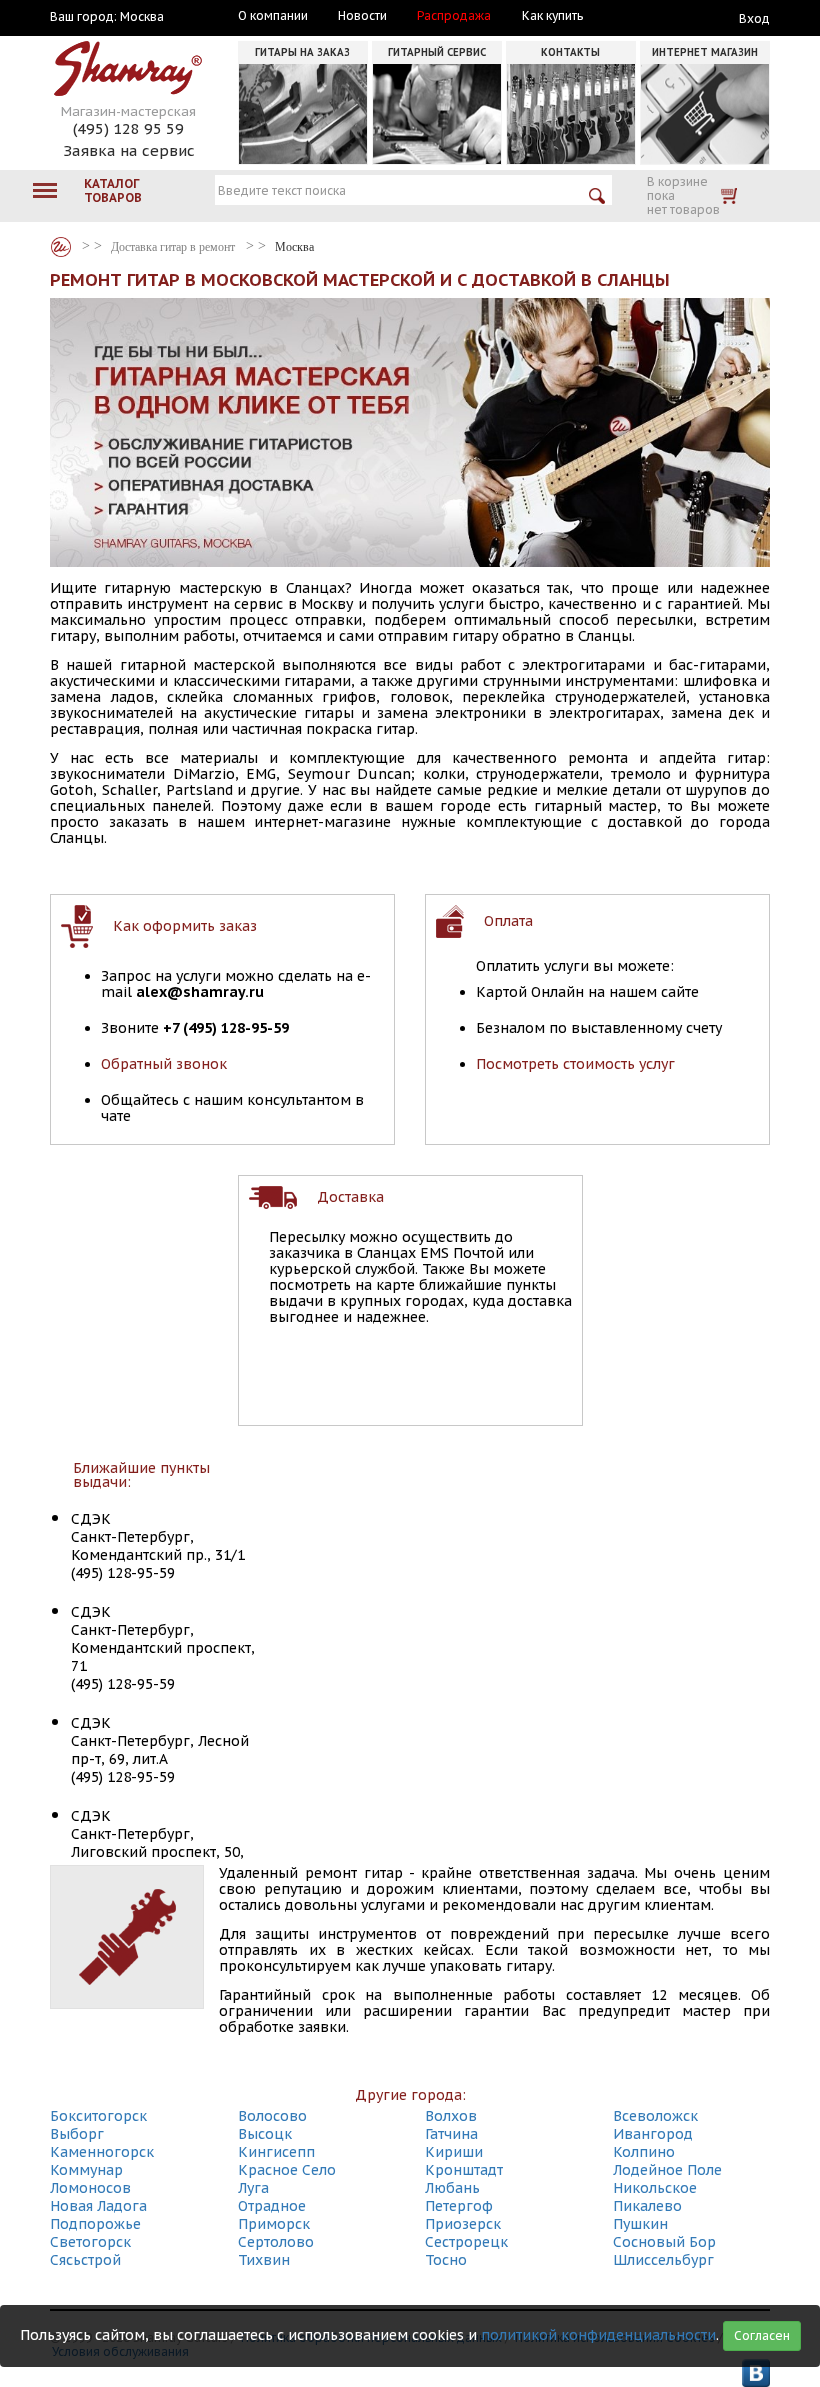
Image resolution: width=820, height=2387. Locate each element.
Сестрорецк (466, 2242)
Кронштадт (464, 2170)
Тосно (446, 2260)
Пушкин (640, 2224)
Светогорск (90, 2242)
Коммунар (86, 2170)
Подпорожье (95, 2224)
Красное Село (287, 2170)
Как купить (552, 16)
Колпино (644, 2152)
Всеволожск (655, 2116)
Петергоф (459, 2206)
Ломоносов (90, 2188)
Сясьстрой (85, 2260)
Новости (362, 16)
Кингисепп (276, 2152)
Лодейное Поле (667, 2170)
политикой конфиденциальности (598, 2335)
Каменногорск (102, 2152)
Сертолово (276, 2242)
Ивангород (653, 2134)
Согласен (762, 2335)
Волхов (451, 2116)
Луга (253, 2188)
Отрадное (272, 2206)
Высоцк (265, 2134)
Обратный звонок (164, 1064)
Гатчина (451, 2134)
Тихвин (264, 2260)
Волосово (272, 2116)
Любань (452, 2188)
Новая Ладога (98, 2206)
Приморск (274, 2224)
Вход (754, 18)
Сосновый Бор (664, 2242)
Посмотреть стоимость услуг (575, 1064)
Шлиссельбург (663, 2260)
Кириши (454, 2152)
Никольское (655, 2188)
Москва (142, 17)
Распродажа (454, 16)
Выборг (77, 2134)
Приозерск (463, 2224)
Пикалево (647, 2206)
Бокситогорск (98, 2116)
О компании (273, 16)
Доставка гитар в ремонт (173, 247)
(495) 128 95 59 (128, 128)
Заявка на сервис (129, 150)
